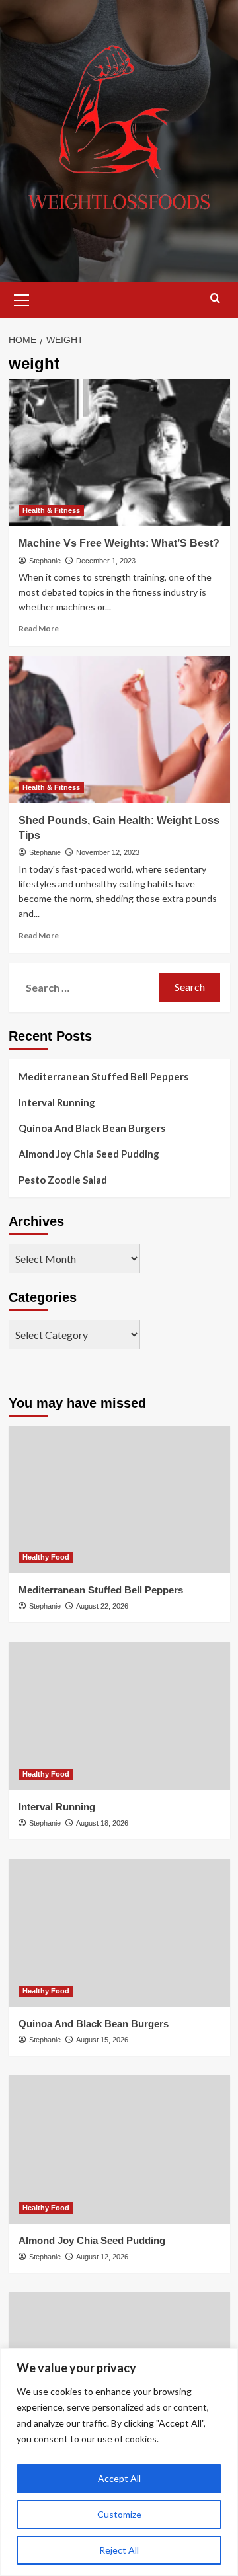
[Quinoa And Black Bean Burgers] (119, 1932)
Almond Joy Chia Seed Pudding (89, 1154)
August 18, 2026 (102, 1823)
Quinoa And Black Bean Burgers (92, 1128)
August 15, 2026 (102, 2040)
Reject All (119, 2550)
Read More (39, 628)
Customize (119, 2514)
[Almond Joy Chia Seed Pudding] (119, 2149)
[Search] (215, 299)
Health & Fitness (51, 510)
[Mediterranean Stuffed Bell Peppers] (119, 1499)
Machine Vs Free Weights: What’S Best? (119, 543)
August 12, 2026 (102, 2257)
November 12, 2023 (108, 852)
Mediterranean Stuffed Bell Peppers (103, 1076)
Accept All (119, 2478)
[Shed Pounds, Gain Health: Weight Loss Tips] (119, 730)
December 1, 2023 (106, 561)
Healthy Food (46, 1557)
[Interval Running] (119, 1715)
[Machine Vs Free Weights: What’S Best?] (119, 453)
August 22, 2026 (102, 1606)
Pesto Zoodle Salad (63, 1180)
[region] (119, 2462)
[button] (22, 298)
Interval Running (57, 1102)
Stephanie (45, 561)
